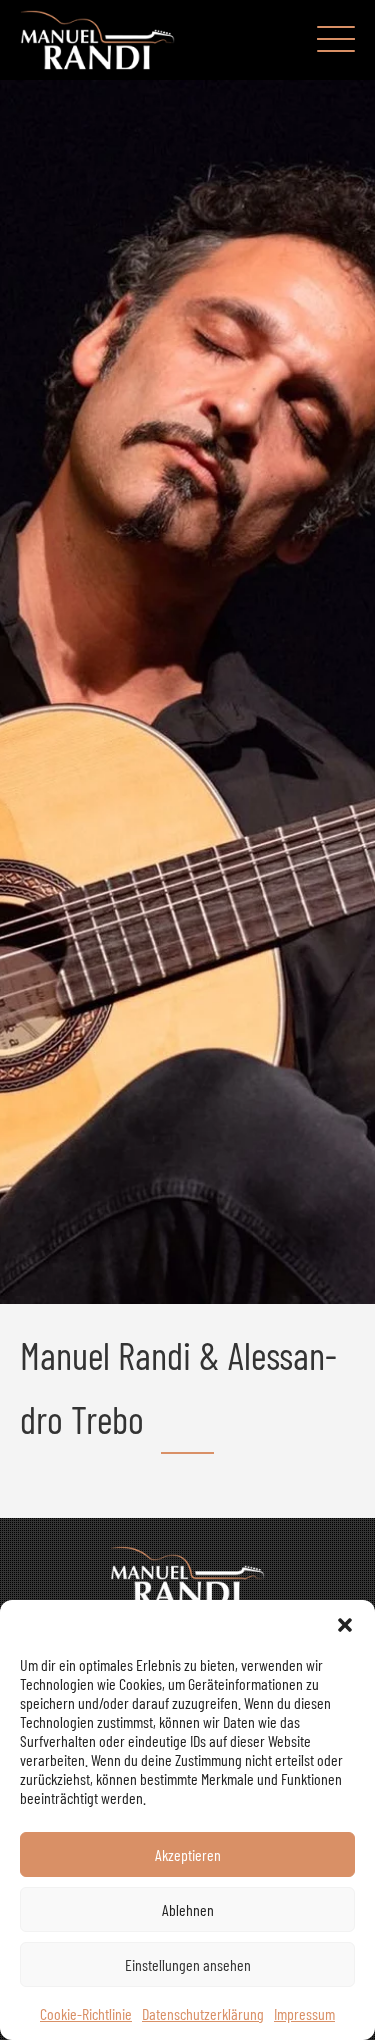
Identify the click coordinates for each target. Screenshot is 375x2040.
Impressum (304, 2013)
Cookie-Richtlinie (86, 2013)
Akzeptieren (188, 1854)
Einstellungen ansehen (188, 1964)
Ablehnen (188, 1909)
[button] (345, 1625)
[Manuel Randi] (97, 40)
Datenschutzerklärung (203, 2013)
